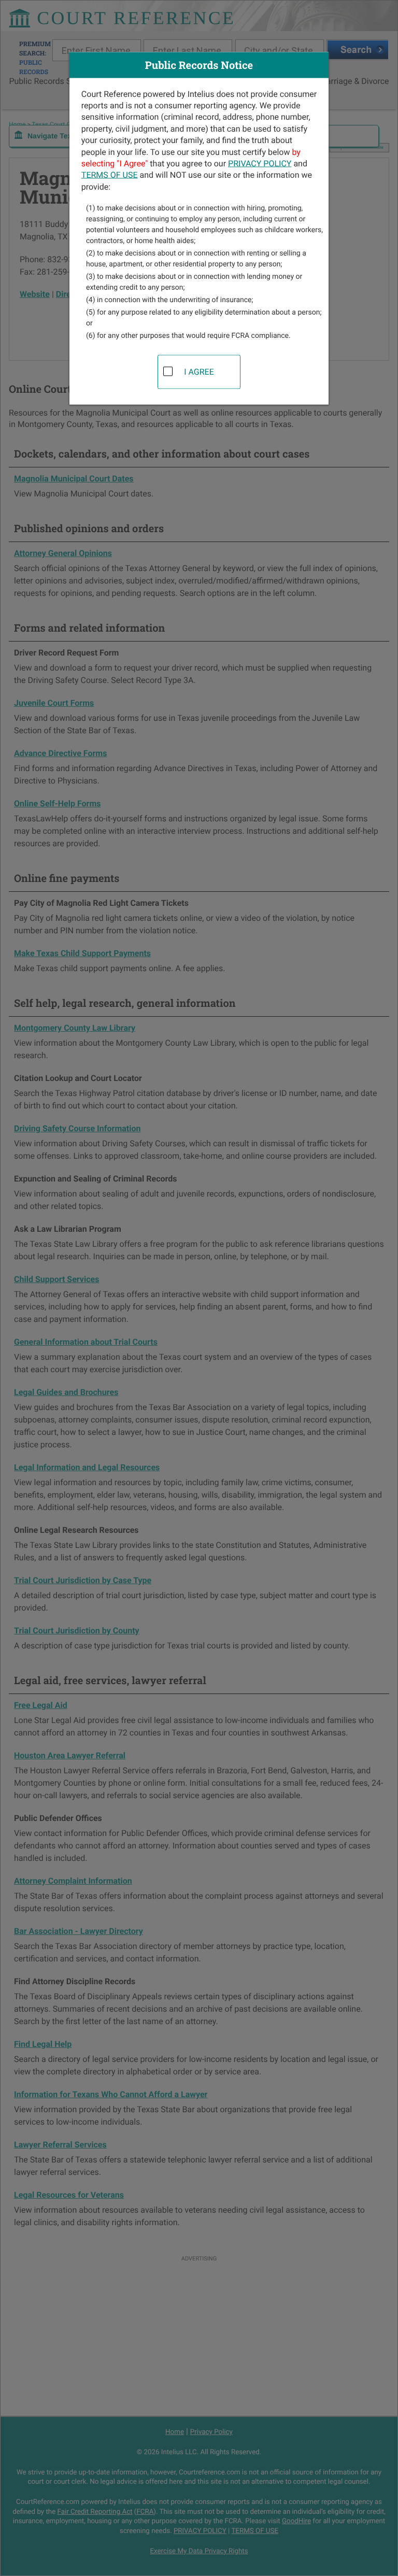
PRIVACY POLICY (260, 163)
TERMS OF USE (110, 175)
